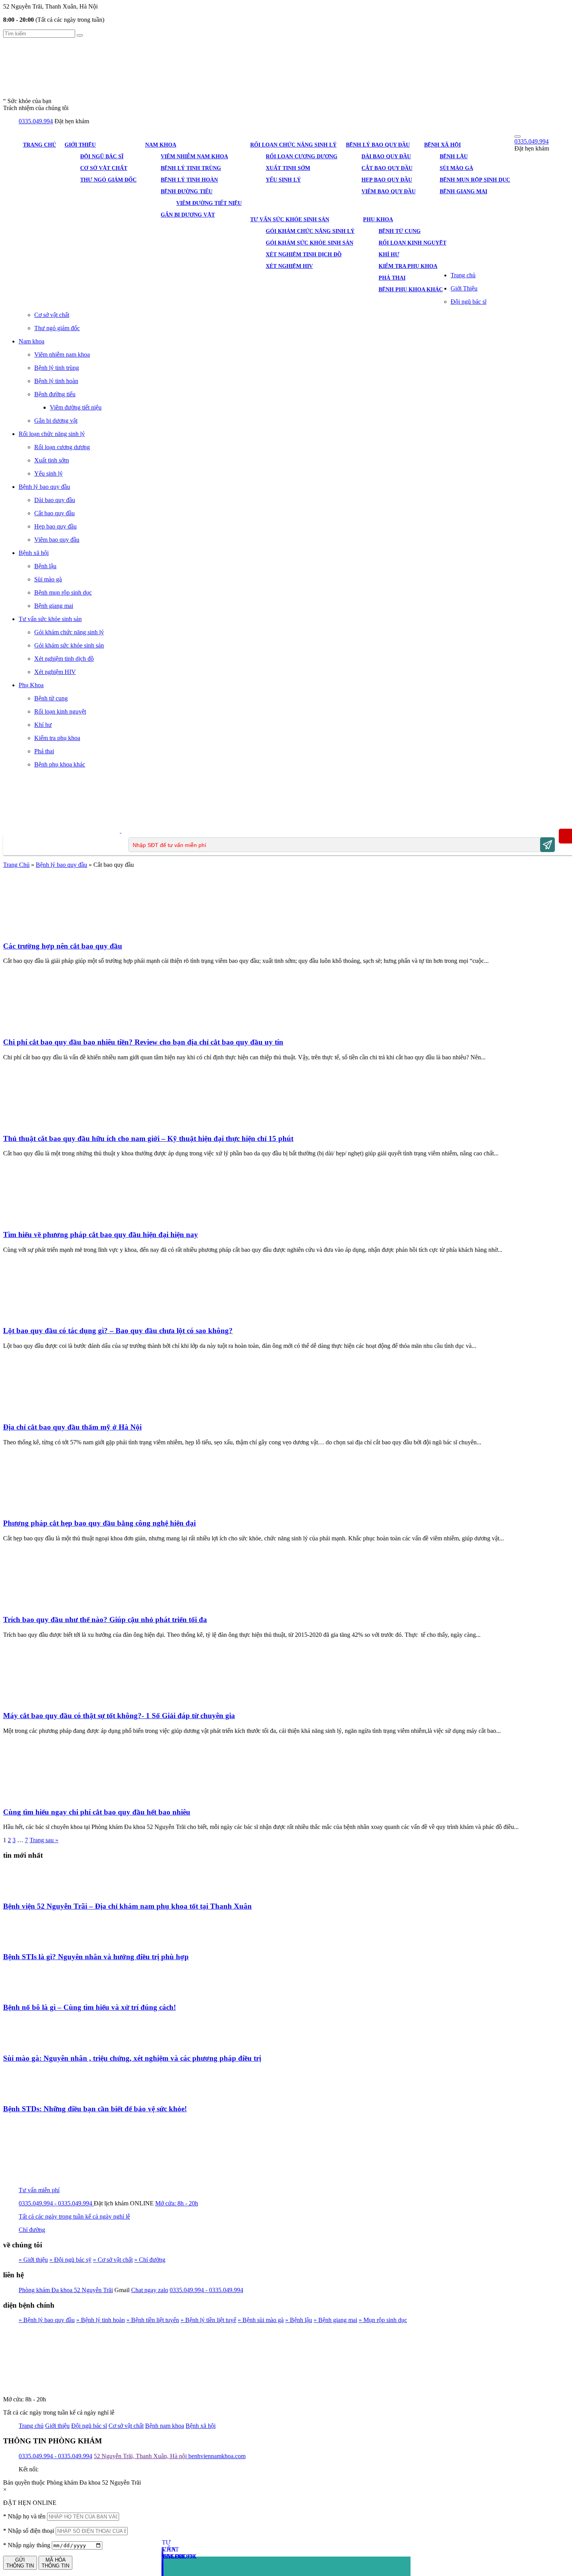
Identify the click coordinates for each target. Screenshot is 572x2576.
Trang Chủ (16, 865)
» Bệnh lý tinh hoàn (101, 2320)
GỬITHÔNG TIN (20, 2563)
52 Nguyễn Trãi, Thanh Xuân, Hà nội (141, 2456)
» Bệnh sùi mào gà (261, 2320)
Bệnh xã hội (442, 145)
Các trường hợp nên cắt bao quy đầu (63, 946)
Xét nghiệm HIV (289, 266)
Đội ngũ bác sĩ (102, 157)
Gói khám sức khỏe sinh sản (310, 243)
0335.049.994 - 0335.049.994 (206, 2290)
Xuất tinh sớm (288, 168)
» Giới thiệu (33, 2260)
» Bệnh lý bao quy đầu (47, 2320)
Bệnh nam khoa (165, 2426)
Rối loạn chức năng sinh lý (293, 145)
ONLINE (142, 2203)
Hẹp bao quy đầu (387, 180)
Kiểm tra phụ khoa (408, 266)
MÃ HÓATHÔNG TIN (55, 2563)
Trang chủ (39, 145)
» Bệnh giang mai (335, 2320)
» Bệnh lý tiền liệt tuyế (208, 2320)
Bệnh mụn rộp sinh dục (475, 180)
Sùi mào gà (456, 168)
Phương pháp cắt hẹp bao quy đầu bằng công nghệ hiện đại (99, 1523)
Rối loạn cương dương (302, 157)
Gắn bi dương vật (188, 215)
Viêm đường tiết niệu (209, 203)
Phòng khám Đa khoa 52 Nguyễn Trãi (66, 2290)
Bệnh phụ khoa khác (411, 290)
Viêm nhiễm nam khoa (194, 157)
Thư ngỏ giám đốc (108, 180)
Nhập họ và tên (24, 2516)
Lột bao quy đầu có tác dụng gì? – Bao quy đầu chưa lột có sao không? (118, 1331)
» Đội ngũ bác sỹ (70, 2260)
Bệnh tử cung (400, 231)
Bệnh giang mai (463, 192)
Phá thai (392, 278)
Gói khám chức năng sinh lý (310, 231)
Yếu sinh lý (283, 180)
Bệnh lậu (454, 157)
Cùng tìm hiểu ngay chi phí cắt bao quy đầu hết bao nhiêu (97, 1812)
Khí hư (389, 255)
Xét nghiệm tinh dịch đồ (304, 255)
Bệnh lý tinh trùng (191, 168)
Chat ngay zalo (150, 2290)
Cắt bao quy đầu (387, 168)
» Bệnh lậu (299, 2320)
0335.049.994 (36, 121)
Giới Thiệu (80, 145)
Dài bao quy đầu (386, 157)
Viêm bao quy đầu (389, 192)
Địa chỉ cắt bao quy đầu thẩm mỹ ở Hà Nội (72, 1427)
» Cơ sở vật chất (113, 2260)
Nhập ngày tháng (27, 2545)
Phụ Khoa (378, 220)
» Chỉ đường (150, 2260)
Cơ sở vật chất (104, 168)
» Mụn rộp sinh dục (383, 2320)
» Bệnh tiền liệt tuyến (153, 2320)
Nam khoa (161, 145)
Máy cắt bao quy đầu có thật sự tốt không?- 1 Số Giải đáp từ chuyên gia (119, 1716)
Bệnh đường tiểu (187, 192)
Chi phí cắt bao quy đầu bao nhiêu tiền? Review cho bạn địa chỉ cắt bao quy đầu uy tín (143, 1042)
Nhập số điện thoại (29, 2531)
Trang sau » (44, 1840)
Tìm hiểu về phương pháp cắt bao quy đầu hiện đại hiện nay (101, 1235)
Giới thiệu (57, 2426)
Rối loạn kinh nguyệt (412, 243)
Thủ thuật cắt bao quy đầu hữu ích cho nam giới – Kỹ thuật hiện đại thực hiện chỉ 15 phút (148, 1138)
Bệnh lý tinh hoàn (189, 180)
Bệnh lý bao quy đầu (378, 145)
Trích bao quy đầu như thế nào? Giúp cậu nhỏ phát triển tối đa (105, 1620)
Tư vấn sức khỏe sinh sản (290, 220)
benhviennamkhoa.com (217, 2456)
